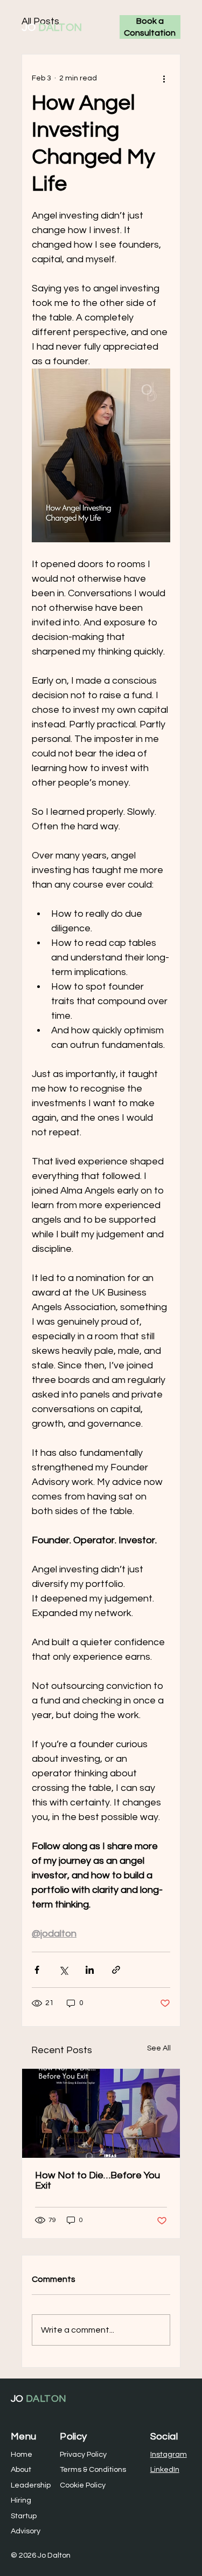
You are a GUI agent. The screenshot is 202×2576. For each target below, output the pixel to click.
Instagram (169, 2454)
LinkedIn (165, 2469)
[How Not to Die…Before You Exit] (101, 2113)
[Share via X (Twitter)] (63, 1970)
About (21, 2469)
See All (159, 2048)
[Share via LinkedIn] (90, 1970)
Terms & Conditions (93, 2469)
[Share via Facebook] (37, 1970)
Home (22, 2454)
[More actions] (164, 78)
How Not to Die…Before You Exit (97, 2180)
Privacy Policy (83, 2454)
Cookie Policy (83, 2485)
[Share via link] (116, 1970)
